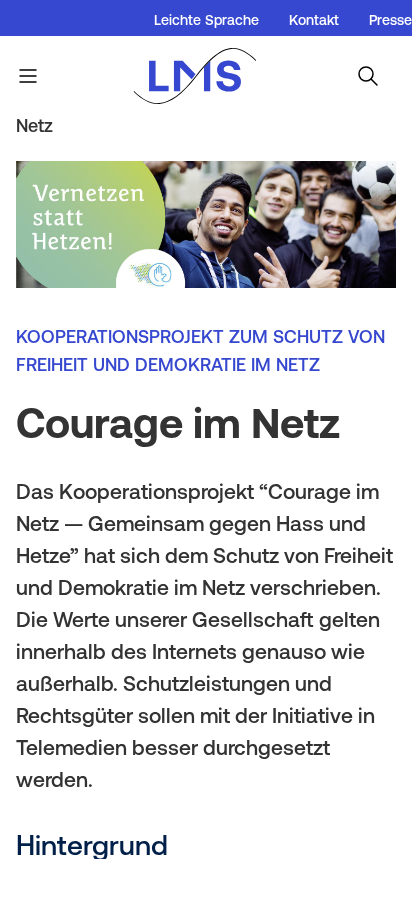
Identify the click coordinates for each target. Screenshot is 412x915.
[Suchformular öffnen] (368, 76)
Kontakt (314, 20)
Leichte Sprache (206, 20)
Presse (390, 20)
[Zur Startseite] (205, 76)
